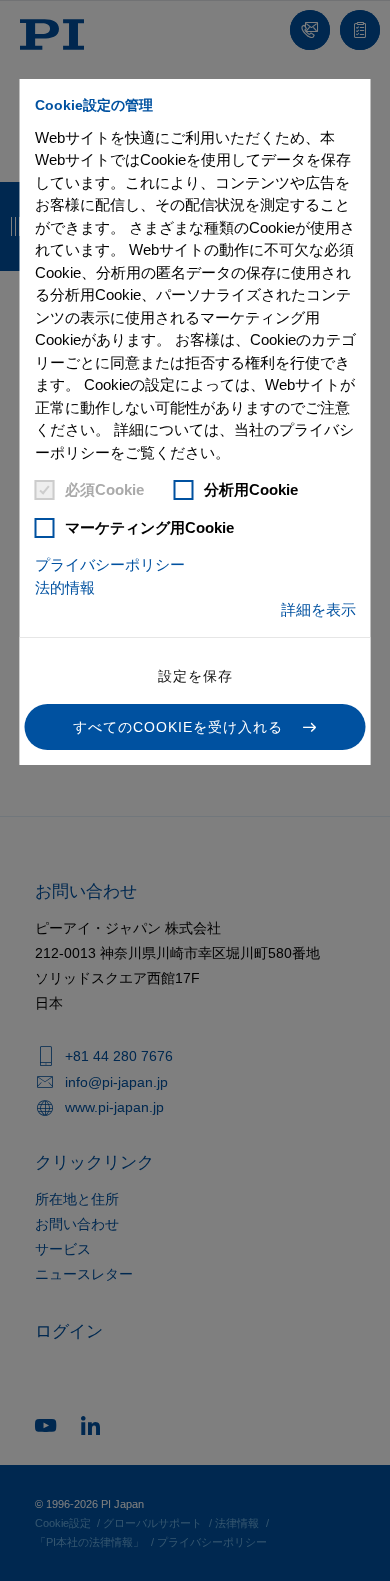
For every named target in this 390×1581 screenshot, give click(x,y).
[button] (195, 727)
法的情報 (65, 587)
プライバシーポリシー (110, 564)
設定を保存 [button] (195, 676)
